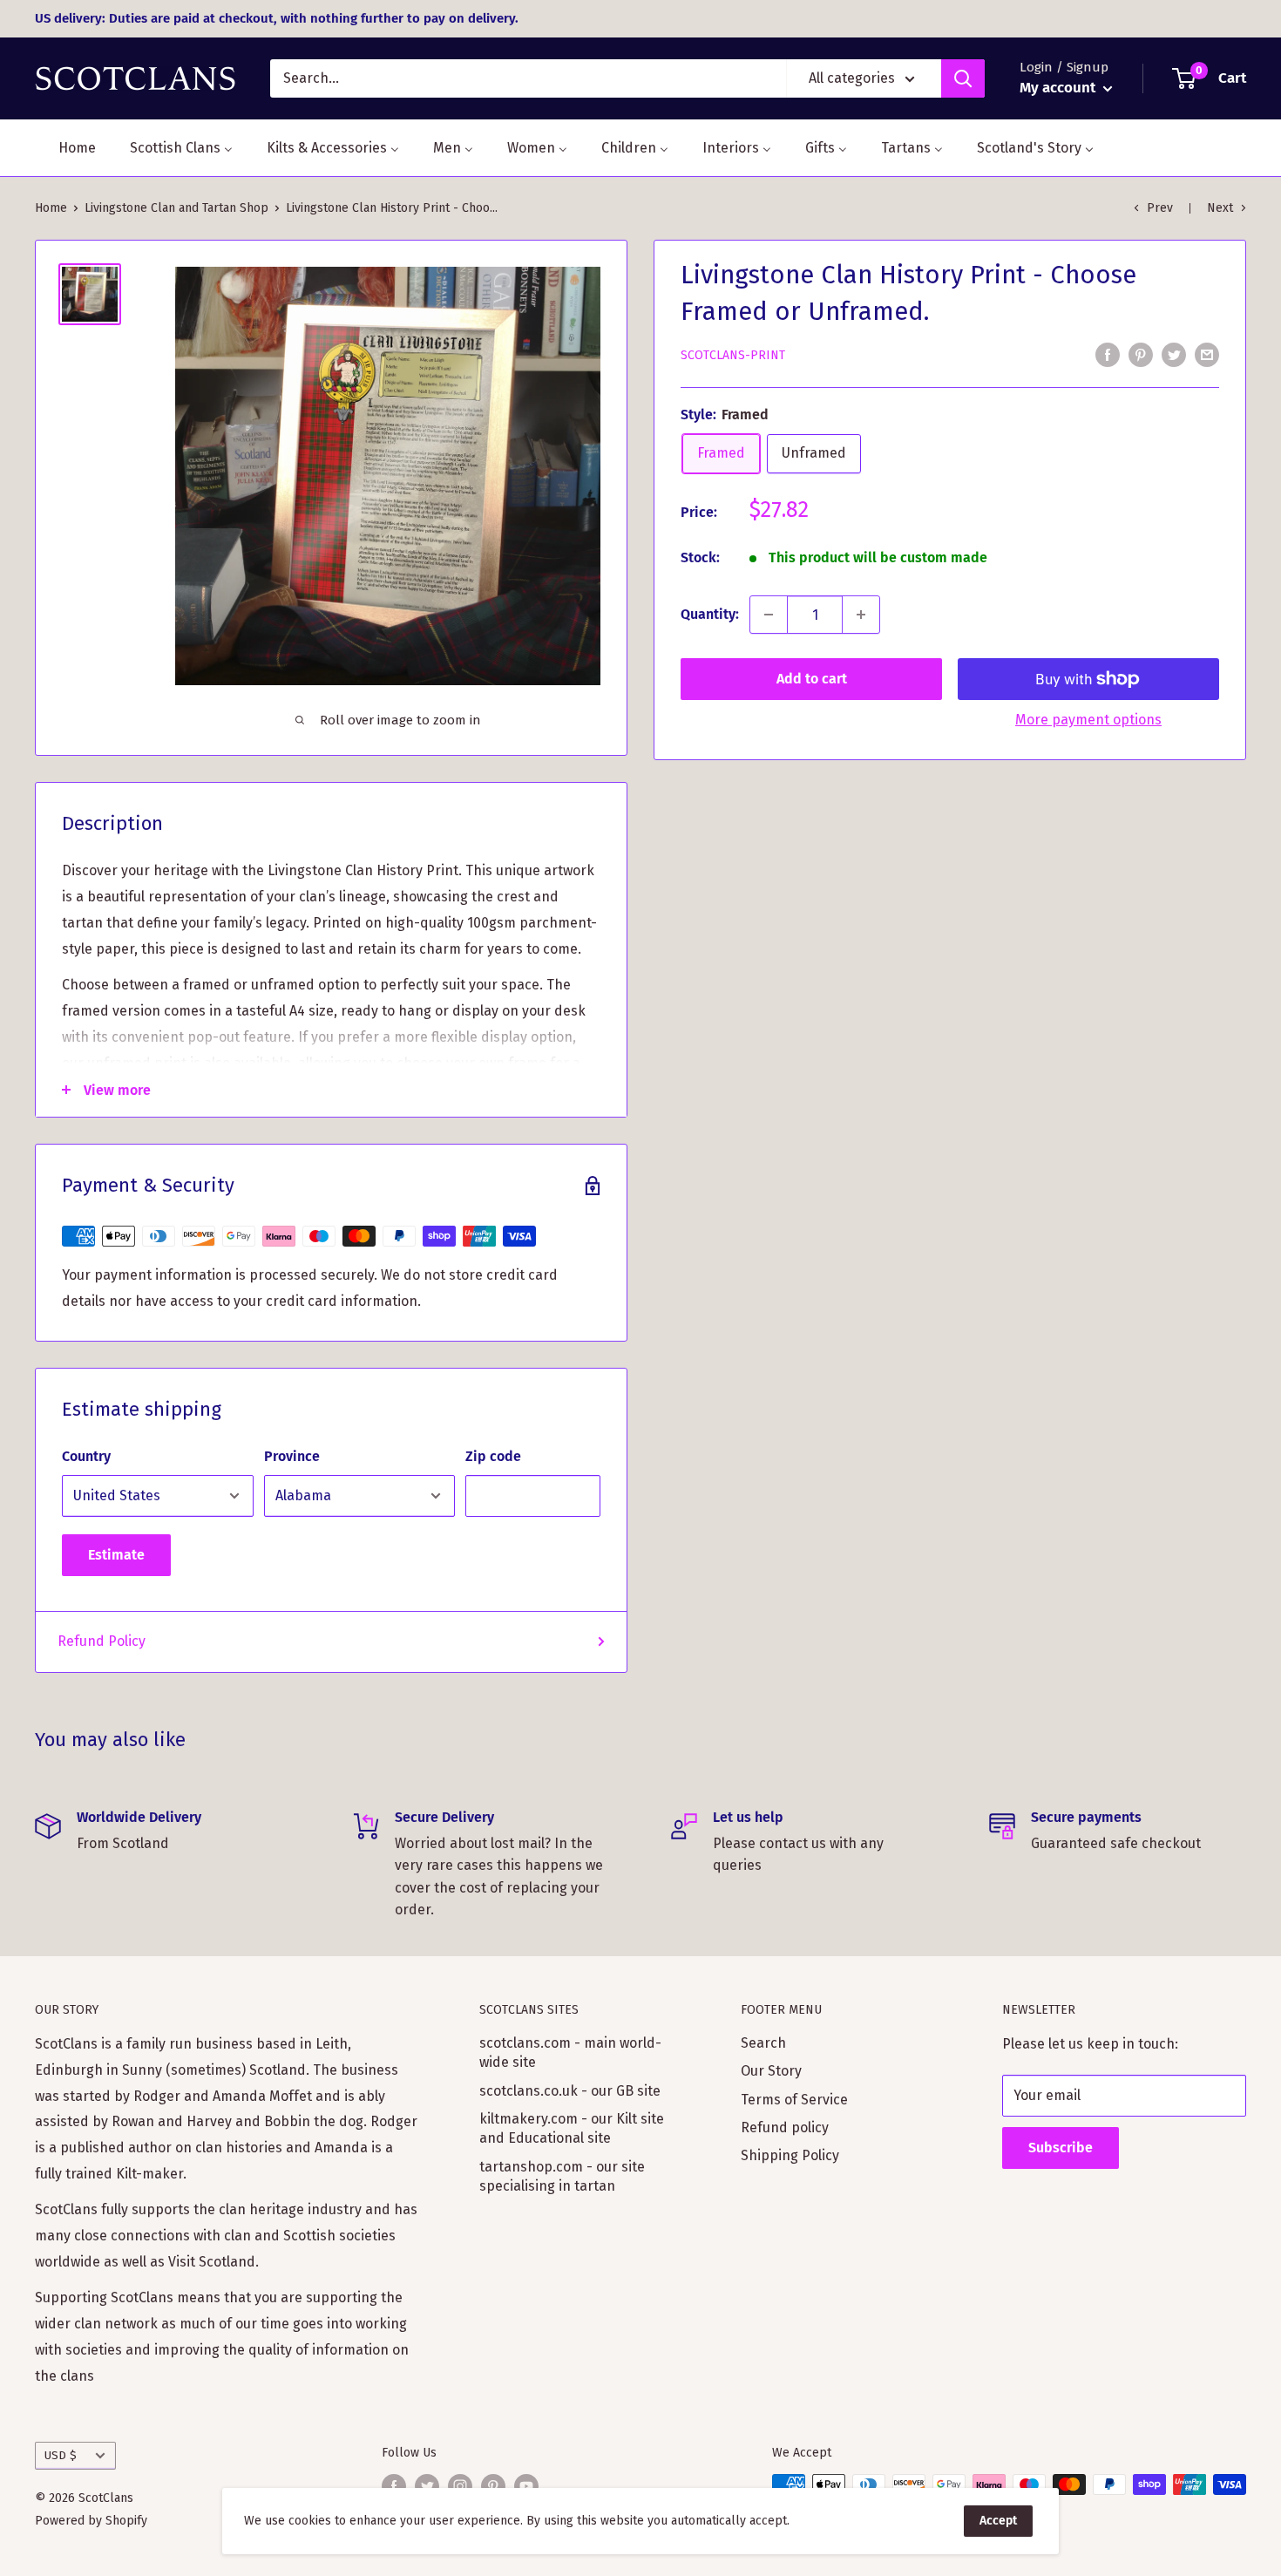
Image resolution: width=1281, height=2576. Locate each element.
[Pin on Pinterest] (1141, 354)
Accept (998, 2521)
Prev (1160, 208)
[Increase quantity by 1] (861, 615)
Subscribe (1061, 2148)
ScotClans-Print (733, 355)
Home (51, 208)
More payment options (1088, 720)
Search (763, 2043)
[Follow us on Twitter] (427, 2486)
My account (1059, 88)
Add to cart (812, 679)
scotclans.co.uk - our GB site (570, 2091)
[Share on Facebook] (1108, 354)
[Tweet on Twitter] (1174, 354)
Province (292, 1456)
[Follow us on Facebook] (394, 2486)
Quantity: (710, 614)
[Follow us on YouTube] (526, 2486)
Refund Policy (102, 1641)
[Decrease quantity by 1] (769, 615)
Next (1220, 208)
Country (86, 1456)
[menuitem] (66, 148)
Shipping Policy (790, 2155)
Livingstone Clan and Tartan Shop (176, 208)
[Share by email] (1207, 354)
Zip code (493, 1456)
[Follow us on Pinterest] (493, 2486)
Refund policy (785, 2127)
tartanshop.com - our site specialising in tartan (562, 2176)
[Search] (963, 78)
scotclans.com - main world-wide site (570, 2053)
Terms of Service (794, 2100)
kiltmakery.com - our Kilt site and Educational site (572, 2128)
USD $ (61, 2455)
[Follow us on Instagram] (460, 2486)
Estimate (116, 1555)
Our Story (771, 2071)
